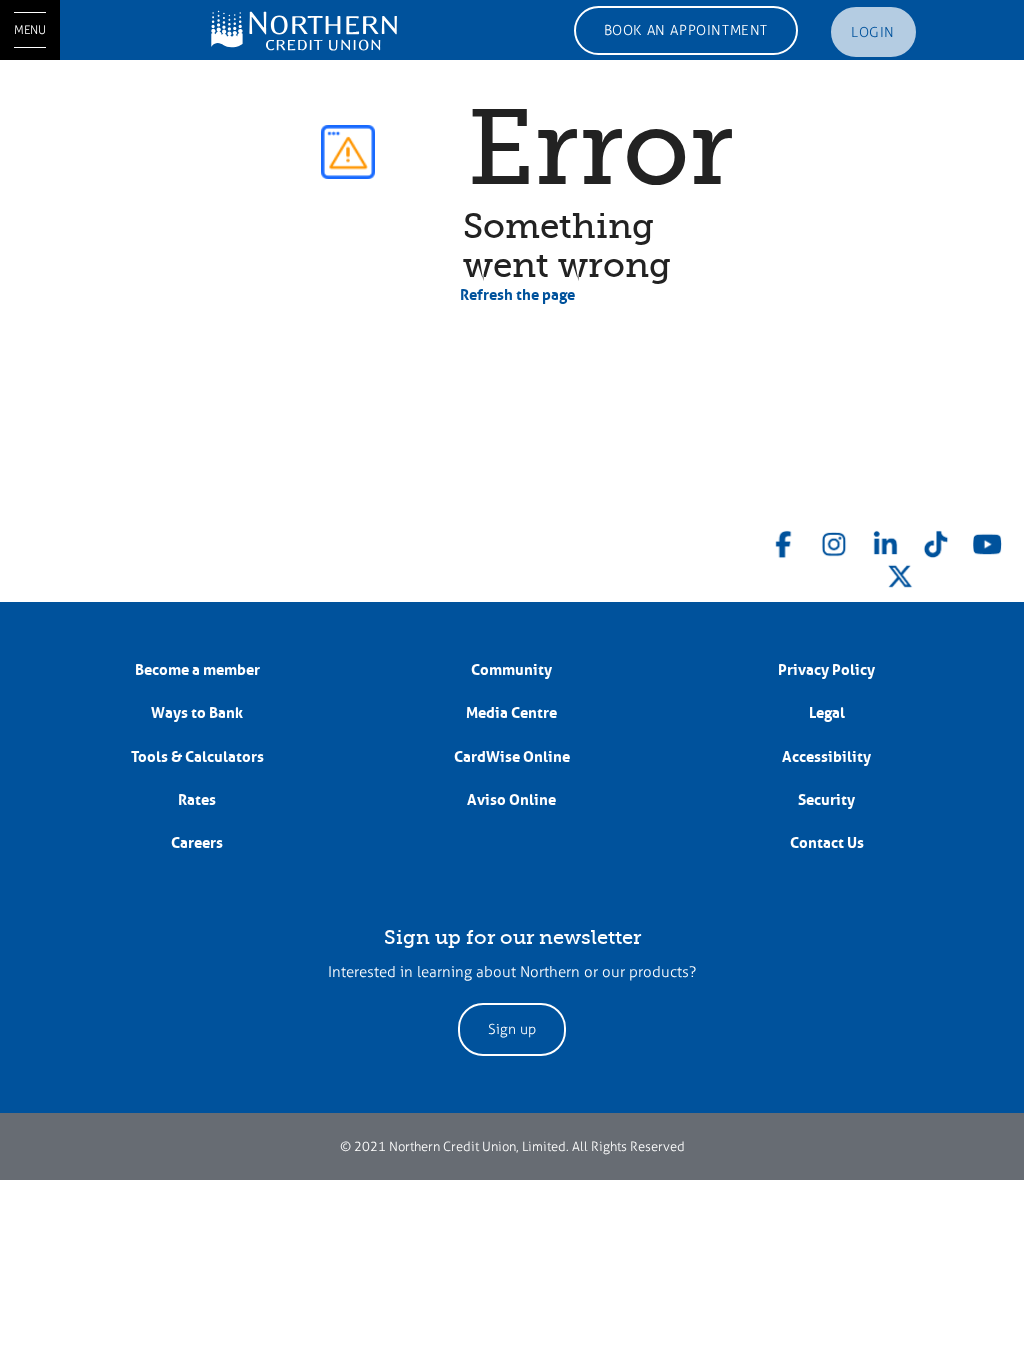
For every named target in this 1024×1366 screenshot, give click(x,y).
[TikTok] (936, 540)
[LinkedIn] (885, 540)
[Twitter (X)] (900, 572)
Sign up (512, 1029)
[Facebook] (784, 540)
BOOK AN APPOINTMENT (686, 30)
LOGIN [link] (873, 32)
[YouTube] (987, 540)
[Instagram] (834, 540)
